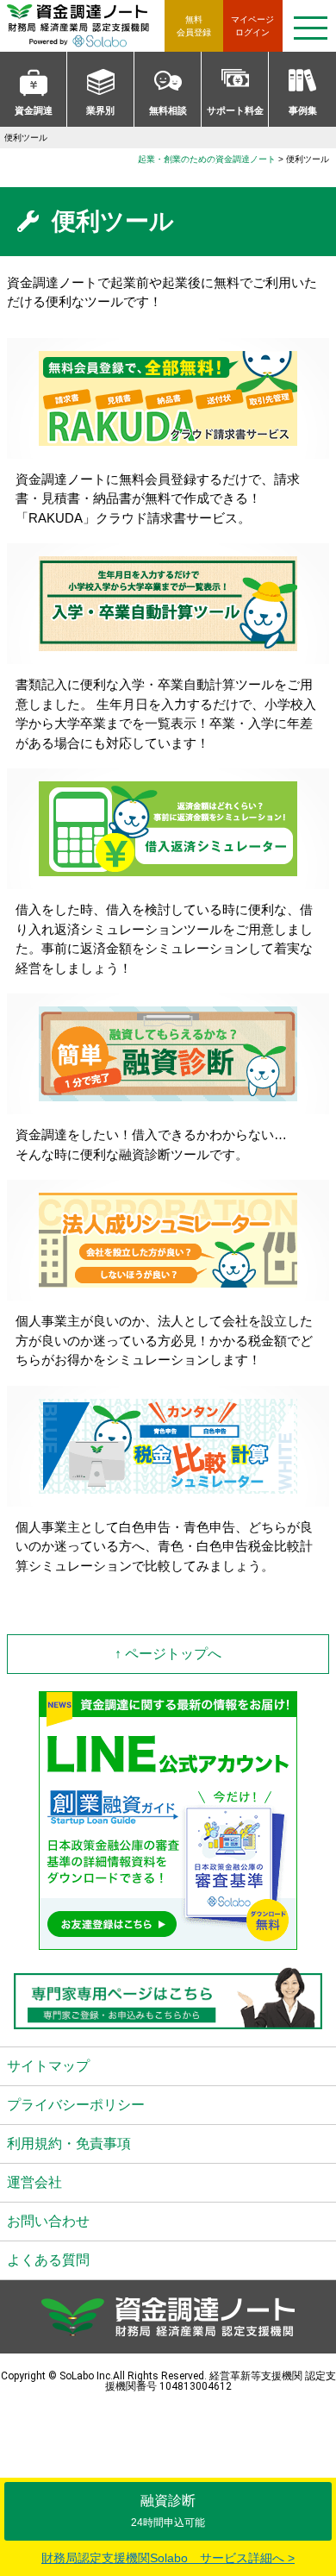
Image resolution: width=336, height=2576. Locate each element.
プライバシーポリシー (76, 2105)
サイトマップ (48, 2066)
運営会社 (34, 2182)
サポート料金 (235, 110)
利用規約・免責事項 (69, 2144)
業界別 (100, 110)
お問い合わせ (48, 2221)
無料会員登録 (194, 26)
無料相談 (168, 110)
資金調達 (34, 110)
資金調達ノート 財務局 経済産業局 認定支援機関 (86, 26)
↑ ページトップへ (168, 1654)
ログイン (252, 26)
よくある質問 (48, 2260)
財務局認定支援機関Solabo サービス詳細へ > (168, 2558)
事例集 (303, 110)
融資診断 (168, 2511)
